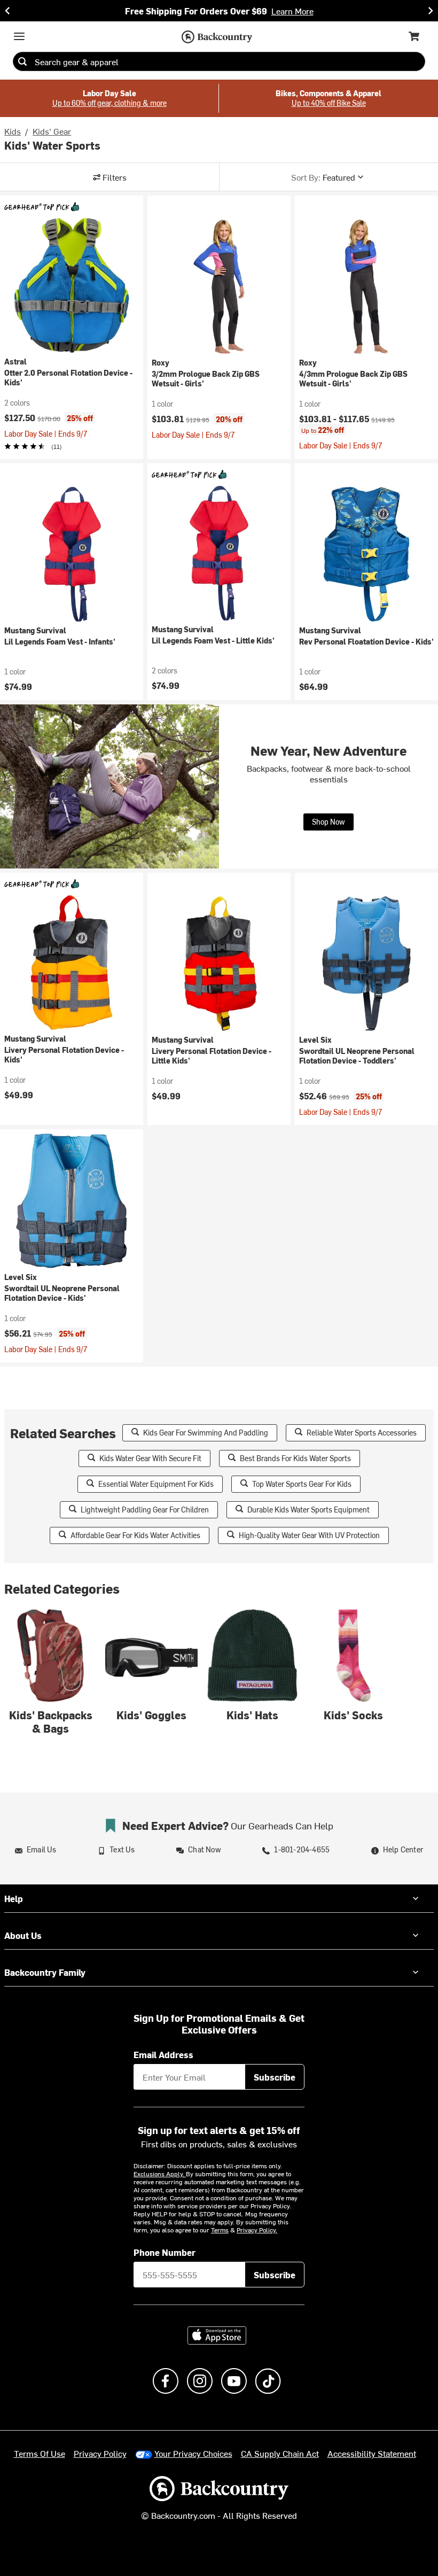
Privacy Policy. (257, 2230)
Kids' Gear (52, 131)
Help (14, 1898)
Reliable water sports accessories (362, 1433)
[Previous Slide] (7, 11)
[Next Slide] (431, 11)
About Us (23, 1935)
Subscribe (275, 2077)
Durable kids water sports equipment (308, 1510)
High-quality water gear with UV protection (309, 1535)
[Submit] (22, 61)
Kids (13, 131)
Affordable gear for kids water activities (135, 1535)
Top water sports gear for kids (302, 1484)
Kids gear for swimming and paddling (206, 1433)
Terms (220, 2230)
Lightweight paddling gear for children (145, 1510)
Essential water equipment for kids (156, 1484)
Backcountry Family (45, 1972)
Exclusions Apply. (160, 2174)
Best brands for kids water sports (295, 1458)
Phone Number (165, 2252)
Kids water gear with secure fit (150, 1458)
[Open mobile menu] (19, 36)
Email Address (163, 2054)
